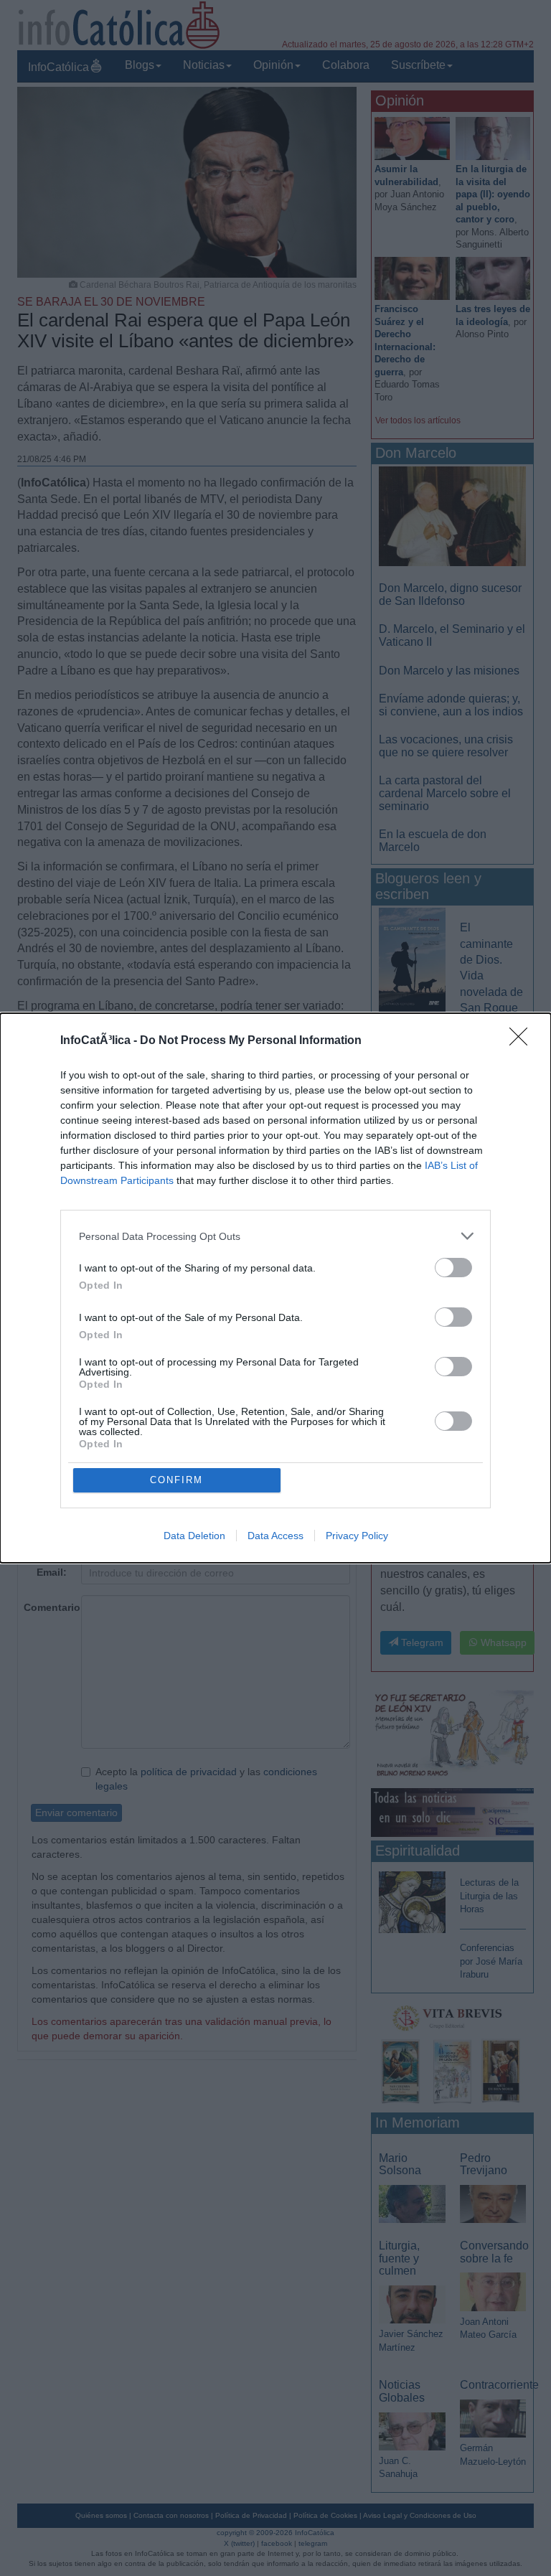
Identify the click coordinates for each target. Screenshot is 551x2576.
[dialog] (275, 1288)
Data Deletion (194, 1536)
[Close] (523, 1041)
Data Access (275, 1536)
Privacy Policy (357, 1536)
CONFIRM (176, 1480)
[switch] (453, 1268)
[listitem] (275, 1236)
